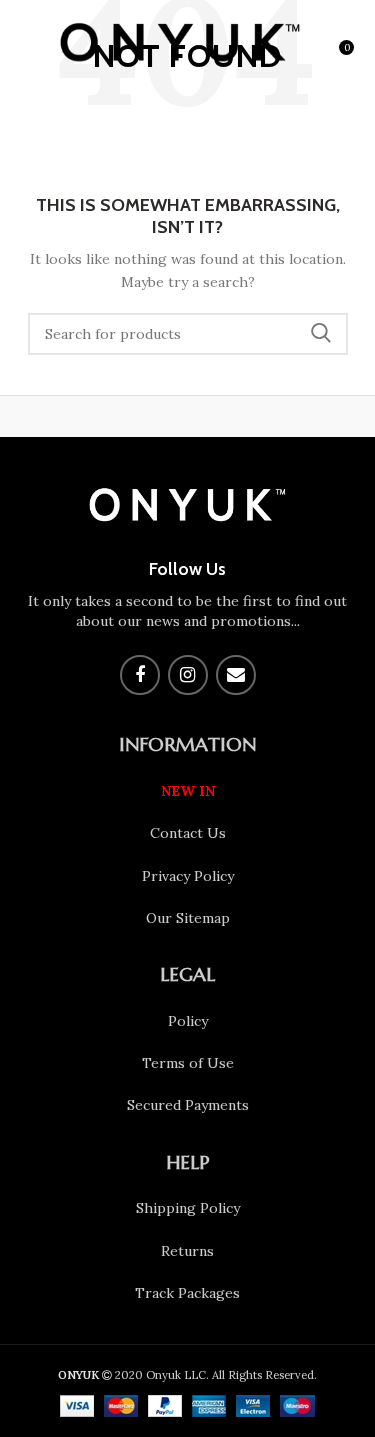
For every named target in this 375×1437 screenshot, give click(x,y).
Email (236, 675)
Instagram (188, 675)
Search (321, 334)
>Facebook (140, 675)
